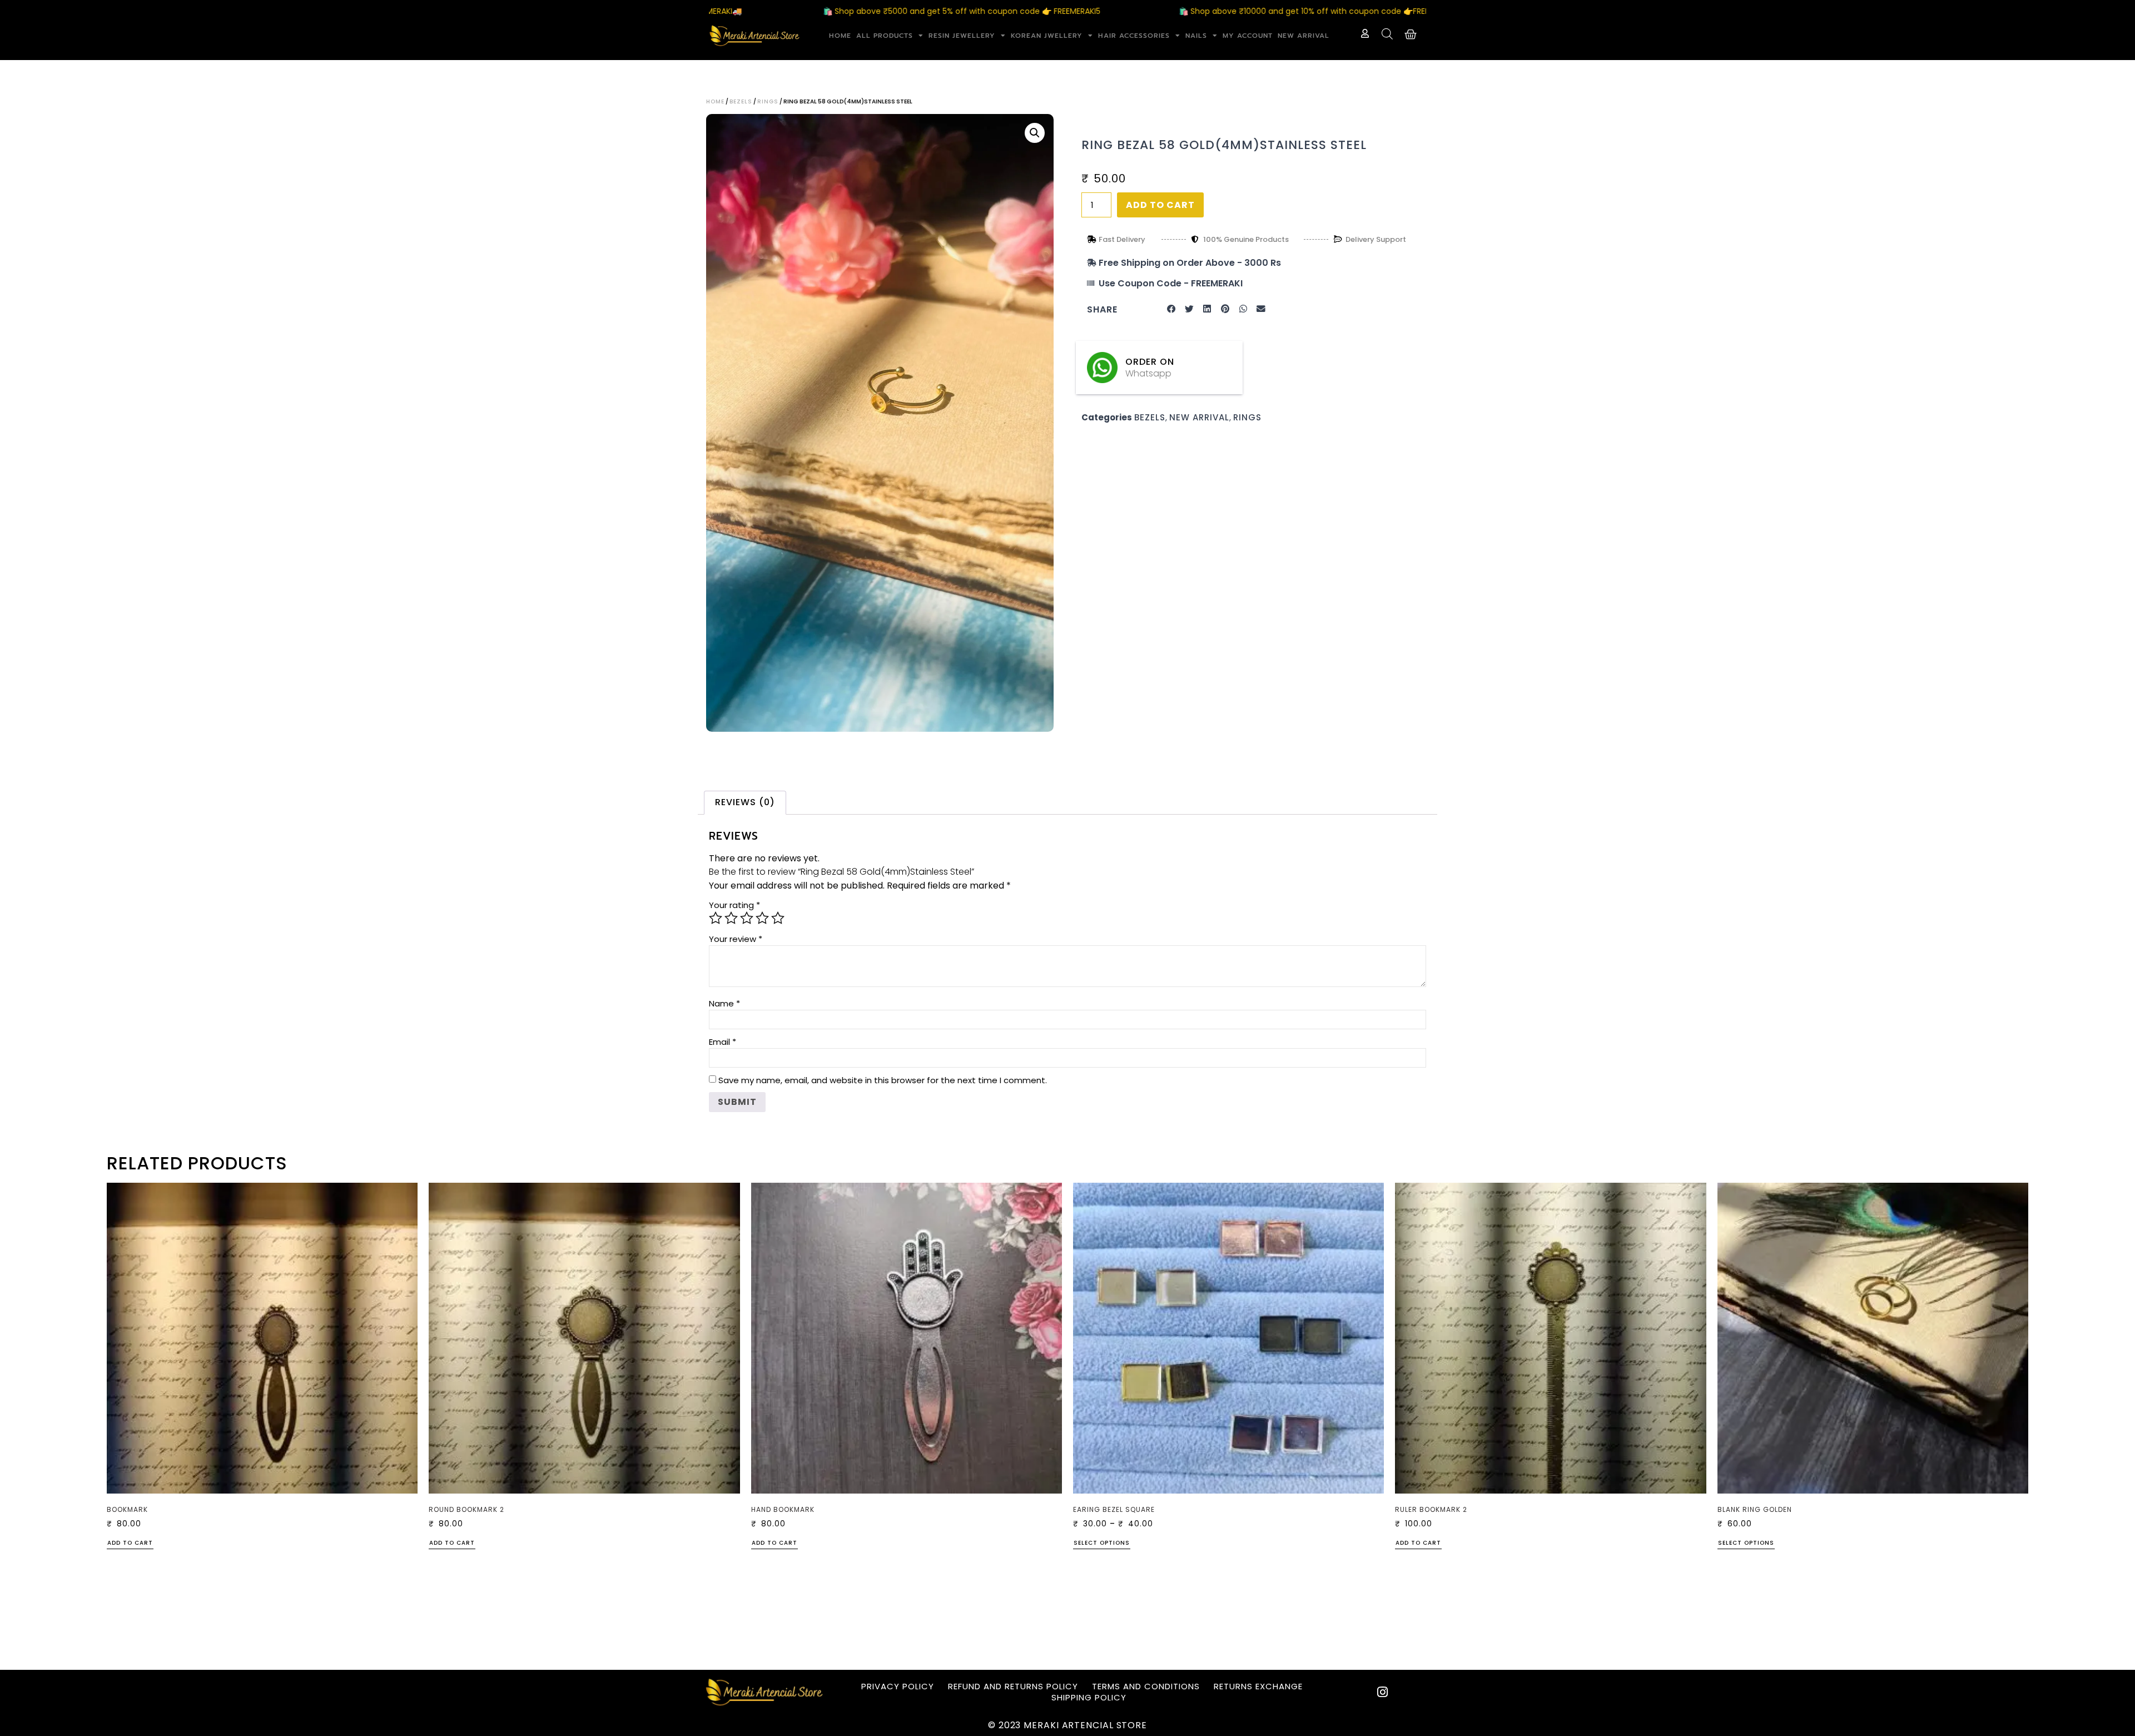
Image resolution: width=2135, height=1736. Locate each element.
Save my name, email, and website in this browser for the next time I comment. (883, 1080)
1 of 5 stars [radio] (716, 918)
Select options (1102, 1544)
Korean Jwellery (1047, 36)
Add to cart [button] (130, 1544)
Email (723, 1042)
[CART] (1411, 34)
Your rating (734, 905)
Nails (1196, 36)
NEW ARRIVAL (1304, 36)
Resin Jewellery (962, 36)
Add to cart (1160, 205)
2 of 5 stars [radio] (731, 918)
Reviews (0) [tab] (745, 802)
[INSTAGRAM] (1383, 1692)
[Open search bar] (1387, 34)
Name (724, 1003)
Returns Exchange (1258, 1687)
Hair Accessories (1134, 36)
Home (840, 36)
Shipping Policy (1089, 1698)
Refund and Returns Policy (1013, 1687)
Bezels (741, 101)
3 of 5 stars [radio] (747, 918)
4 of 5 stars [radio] (762, 918)
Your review (736, 939)
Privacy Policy (898, 1687)
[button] (1035, 133)
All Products (885, 36)
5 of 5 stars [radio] (778, 918)
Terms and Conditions (1146, 1687)
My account (1248, 36)
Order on (1150, 362)
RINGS (768, 101)
